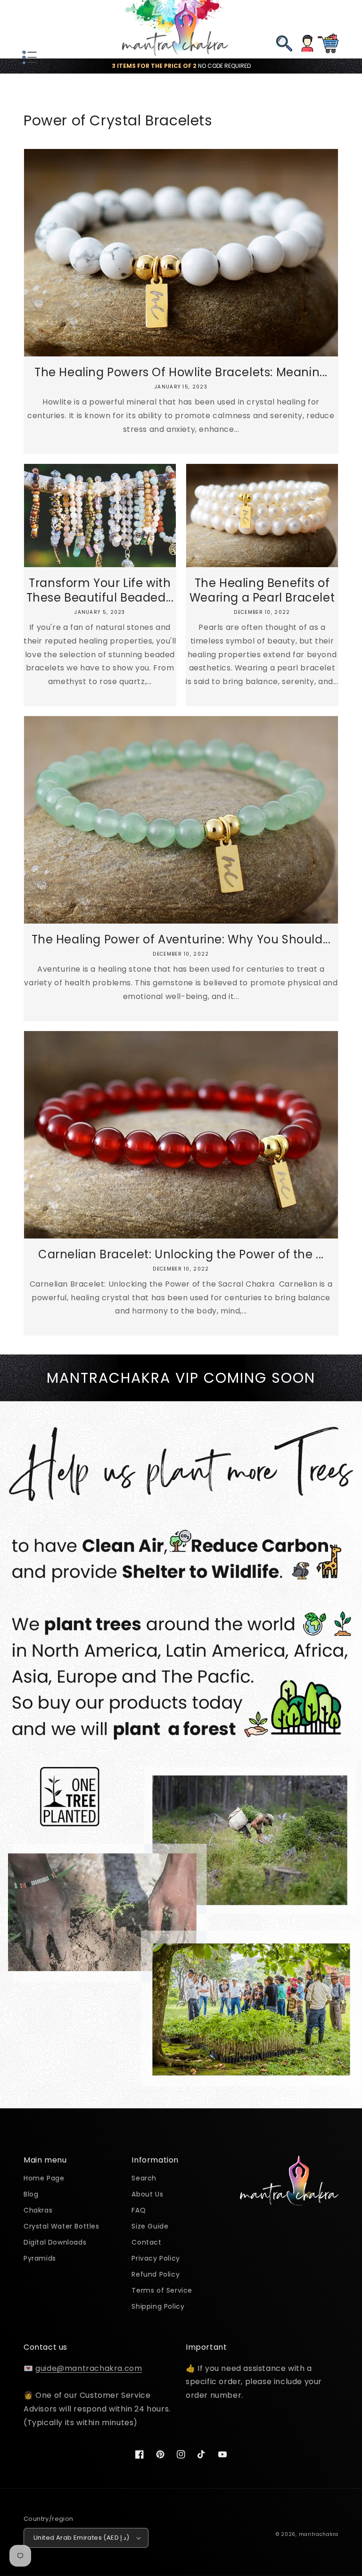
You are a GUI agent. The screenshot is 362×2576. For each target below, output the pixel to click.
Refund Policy (156, 2274)
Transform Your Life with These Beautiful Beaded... (100, 590)
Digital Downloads (55, 2242)
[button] (28, 29)
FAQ (139, 2210)
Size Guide (150, 2226)
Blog (31, 2194)
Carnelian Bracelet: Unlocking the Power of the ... (181, 1254)
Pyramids (40, 2258)
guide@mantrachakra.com (89, 2368)
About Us (147, 2194)
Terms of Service (162, 2290)
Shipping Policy (158, 2306)
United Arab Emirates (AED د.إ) (82, 2538)
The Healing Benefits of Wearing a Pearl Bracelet (262, 590)
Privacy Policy (156, 2258)
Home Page (44, 2179)
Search (144, 2179)
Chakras (38, 2210)
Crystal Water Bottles (62, 2226)
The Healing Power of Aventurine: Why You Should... (181, 939)
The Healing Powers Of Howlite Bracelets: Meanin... (181, 372)
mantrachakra (319, 2534)
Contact (146, 2242)
